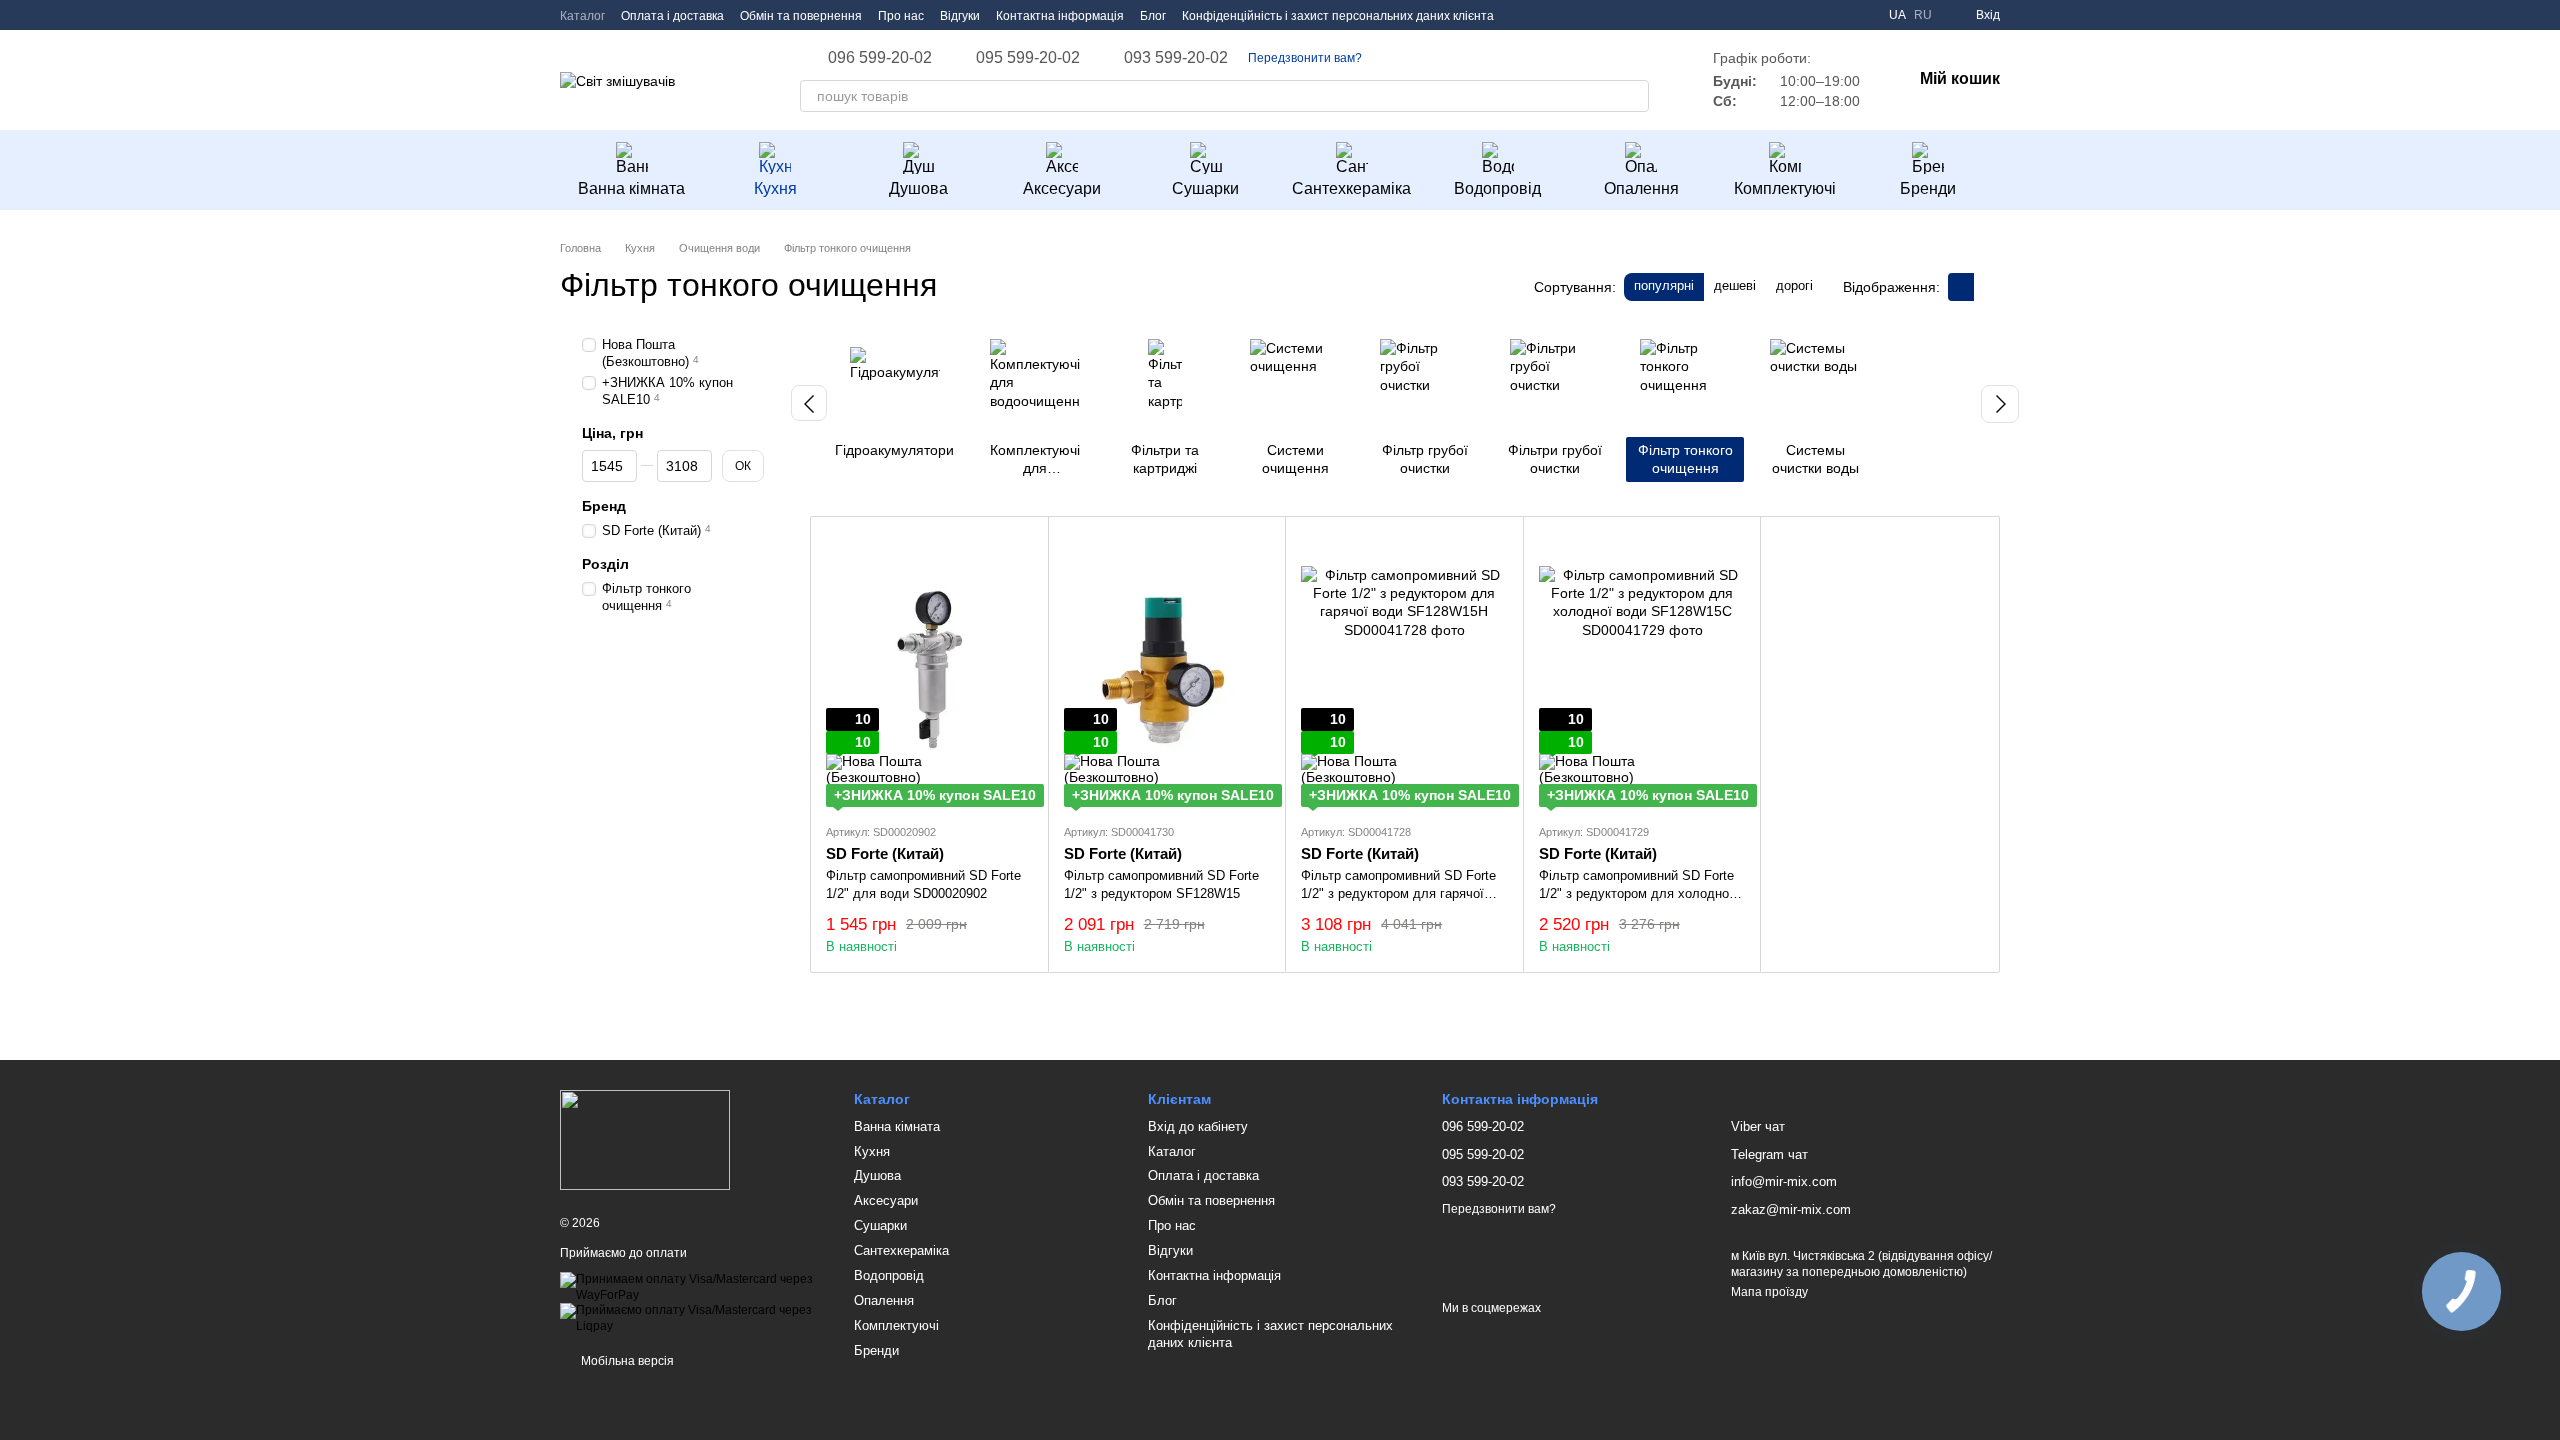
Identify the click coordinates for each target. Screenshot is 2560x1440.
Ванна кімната (631, 188)
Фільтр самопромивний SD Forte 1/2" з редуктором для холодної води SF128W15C (1636, 893)
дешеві (1735, 285)
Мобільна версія (626, 1361)
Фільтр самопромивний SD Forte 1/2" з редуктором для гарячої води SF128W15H (1398, 893)
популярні (1664, 285)
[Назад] (809, 403)
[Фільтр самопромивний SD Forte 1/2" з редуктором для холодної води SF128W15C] (1642, 669)
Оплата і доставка (672, 16)
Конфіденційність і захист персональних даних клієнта (1338, 16)
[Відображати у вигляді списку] (1987, 286)
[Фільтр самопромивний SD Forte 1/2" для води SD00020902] (929, 669)
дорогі (1794, 285)
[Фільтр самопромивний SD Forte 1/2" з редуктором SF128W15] (1167, 669)
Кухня (775, 188)
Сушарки (1205, 188)
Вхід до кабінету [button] (1198, 1126)
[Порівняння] (1861, 15)
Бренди (1928, 188)
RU (1923, 15)
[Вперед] (2000, 404)
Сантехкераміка (1351, 188)
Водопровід (1497, 188)
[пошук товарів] (1633, 96)
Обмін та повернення (801, 16)
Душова (918, 188)
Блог (1153, 16)
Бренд (604, 506)
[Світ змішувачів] (645, 1140)
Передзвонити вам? (1305, 58)
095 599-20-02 (1028, 58)
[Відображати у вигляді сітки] (1961, 286)
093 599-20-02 (1176, 58)
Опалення (1641, 188)
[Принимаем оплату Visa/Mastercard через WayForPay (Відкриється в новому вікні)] (692, 1287)
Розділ (605, 564)
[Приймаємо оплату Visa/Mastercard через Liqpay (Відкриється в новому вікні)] (692, 1318)
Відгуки (960, 16)
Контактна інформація (1060, 16)
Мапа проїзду (1769, 1292)
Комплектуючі (1785, 188)
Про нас (901, 16)
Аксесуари (1062, 188)
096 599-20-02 (880, 58)
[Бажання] (1825, 15)
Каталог (582, 16)
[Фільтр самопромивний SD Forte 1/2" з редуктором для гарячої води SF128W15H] (1404, 669)
